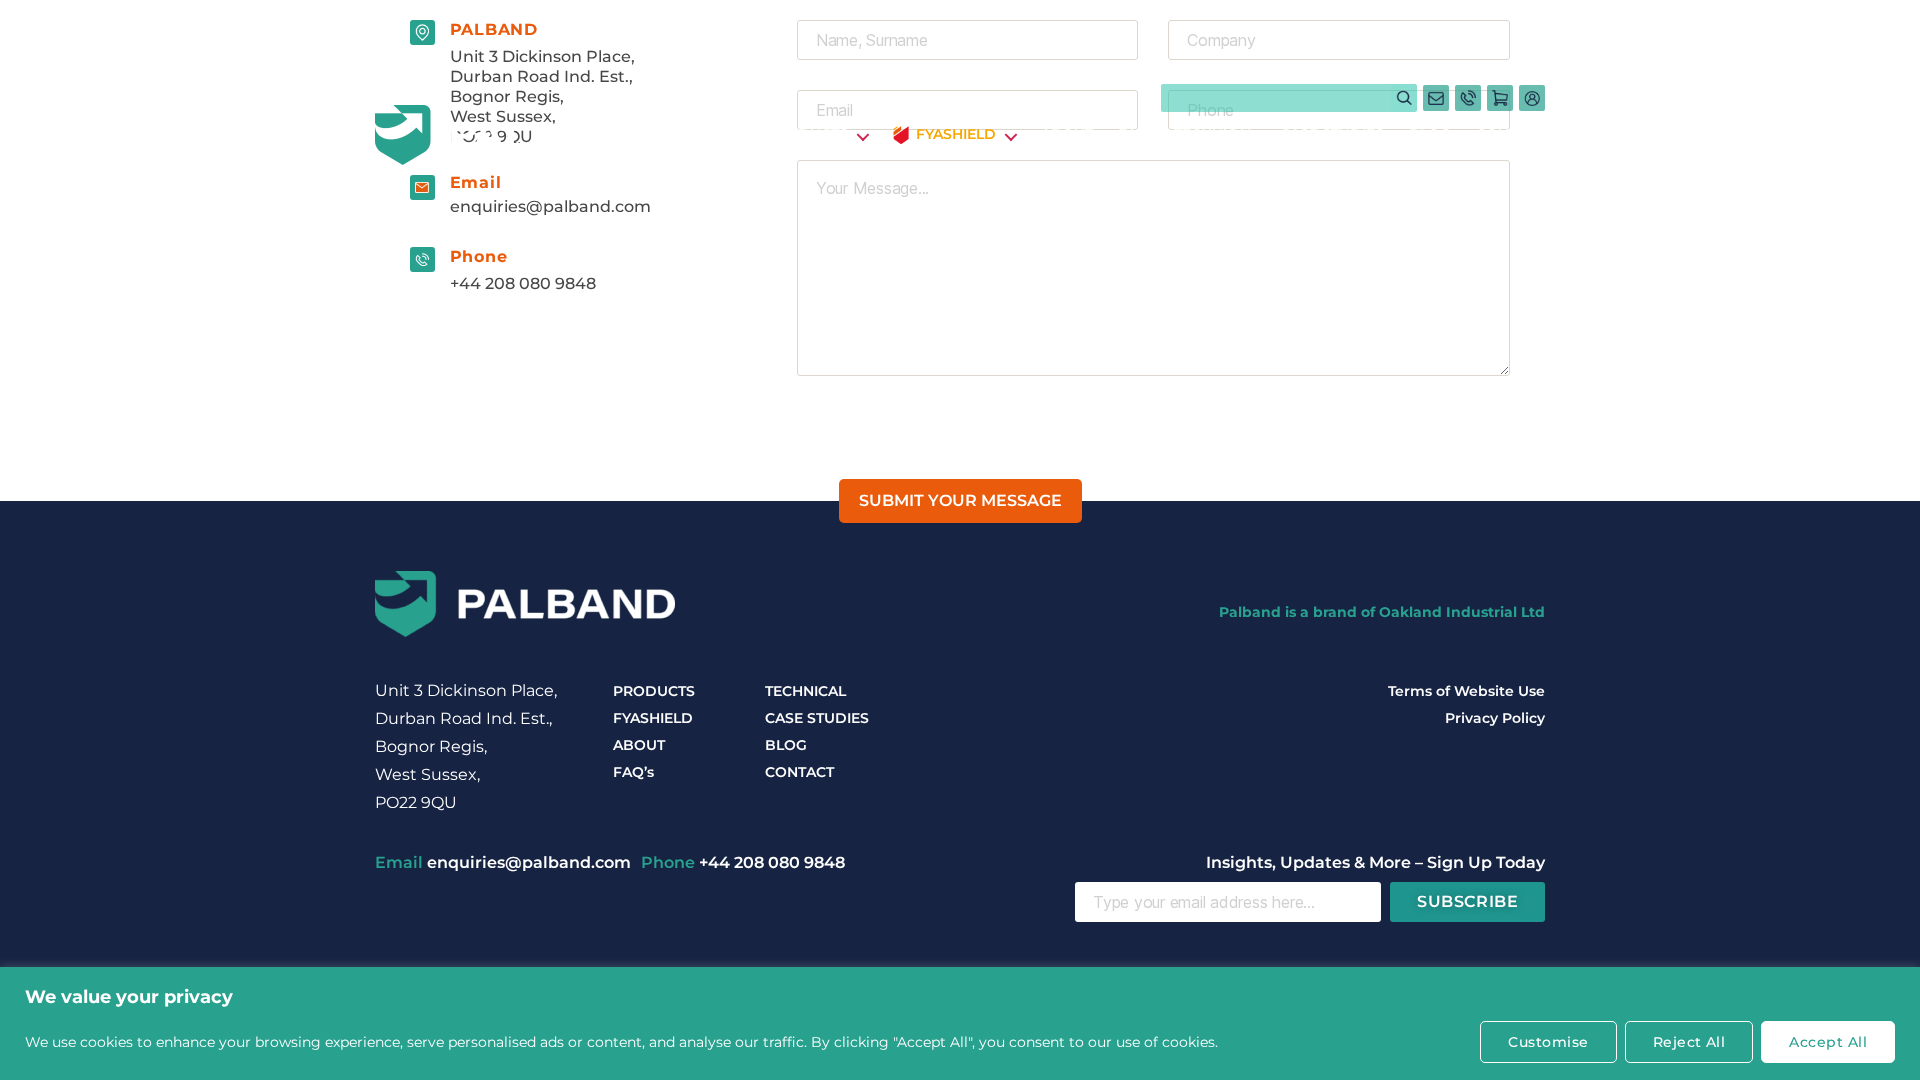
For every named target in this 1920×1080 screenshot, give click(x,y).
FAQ (1133, 134)
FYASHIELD (653, 718)
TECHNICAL (1214, 134)
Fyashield (956, 134)
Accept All (1828, 1042)
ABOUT (1067, 134)
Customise (1548, 1042)
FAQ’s (633, 772)
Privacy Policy (1495, 718)
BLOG (1430, 134)
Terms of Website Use (1466, 691)
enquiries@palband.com (550, 206)
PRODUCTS (807, 134)
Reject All (1689, 1042)
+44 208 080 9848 (523, 283)
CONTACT (1510, 134)
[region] (960, 1023)
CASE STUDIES (1332, 134)
